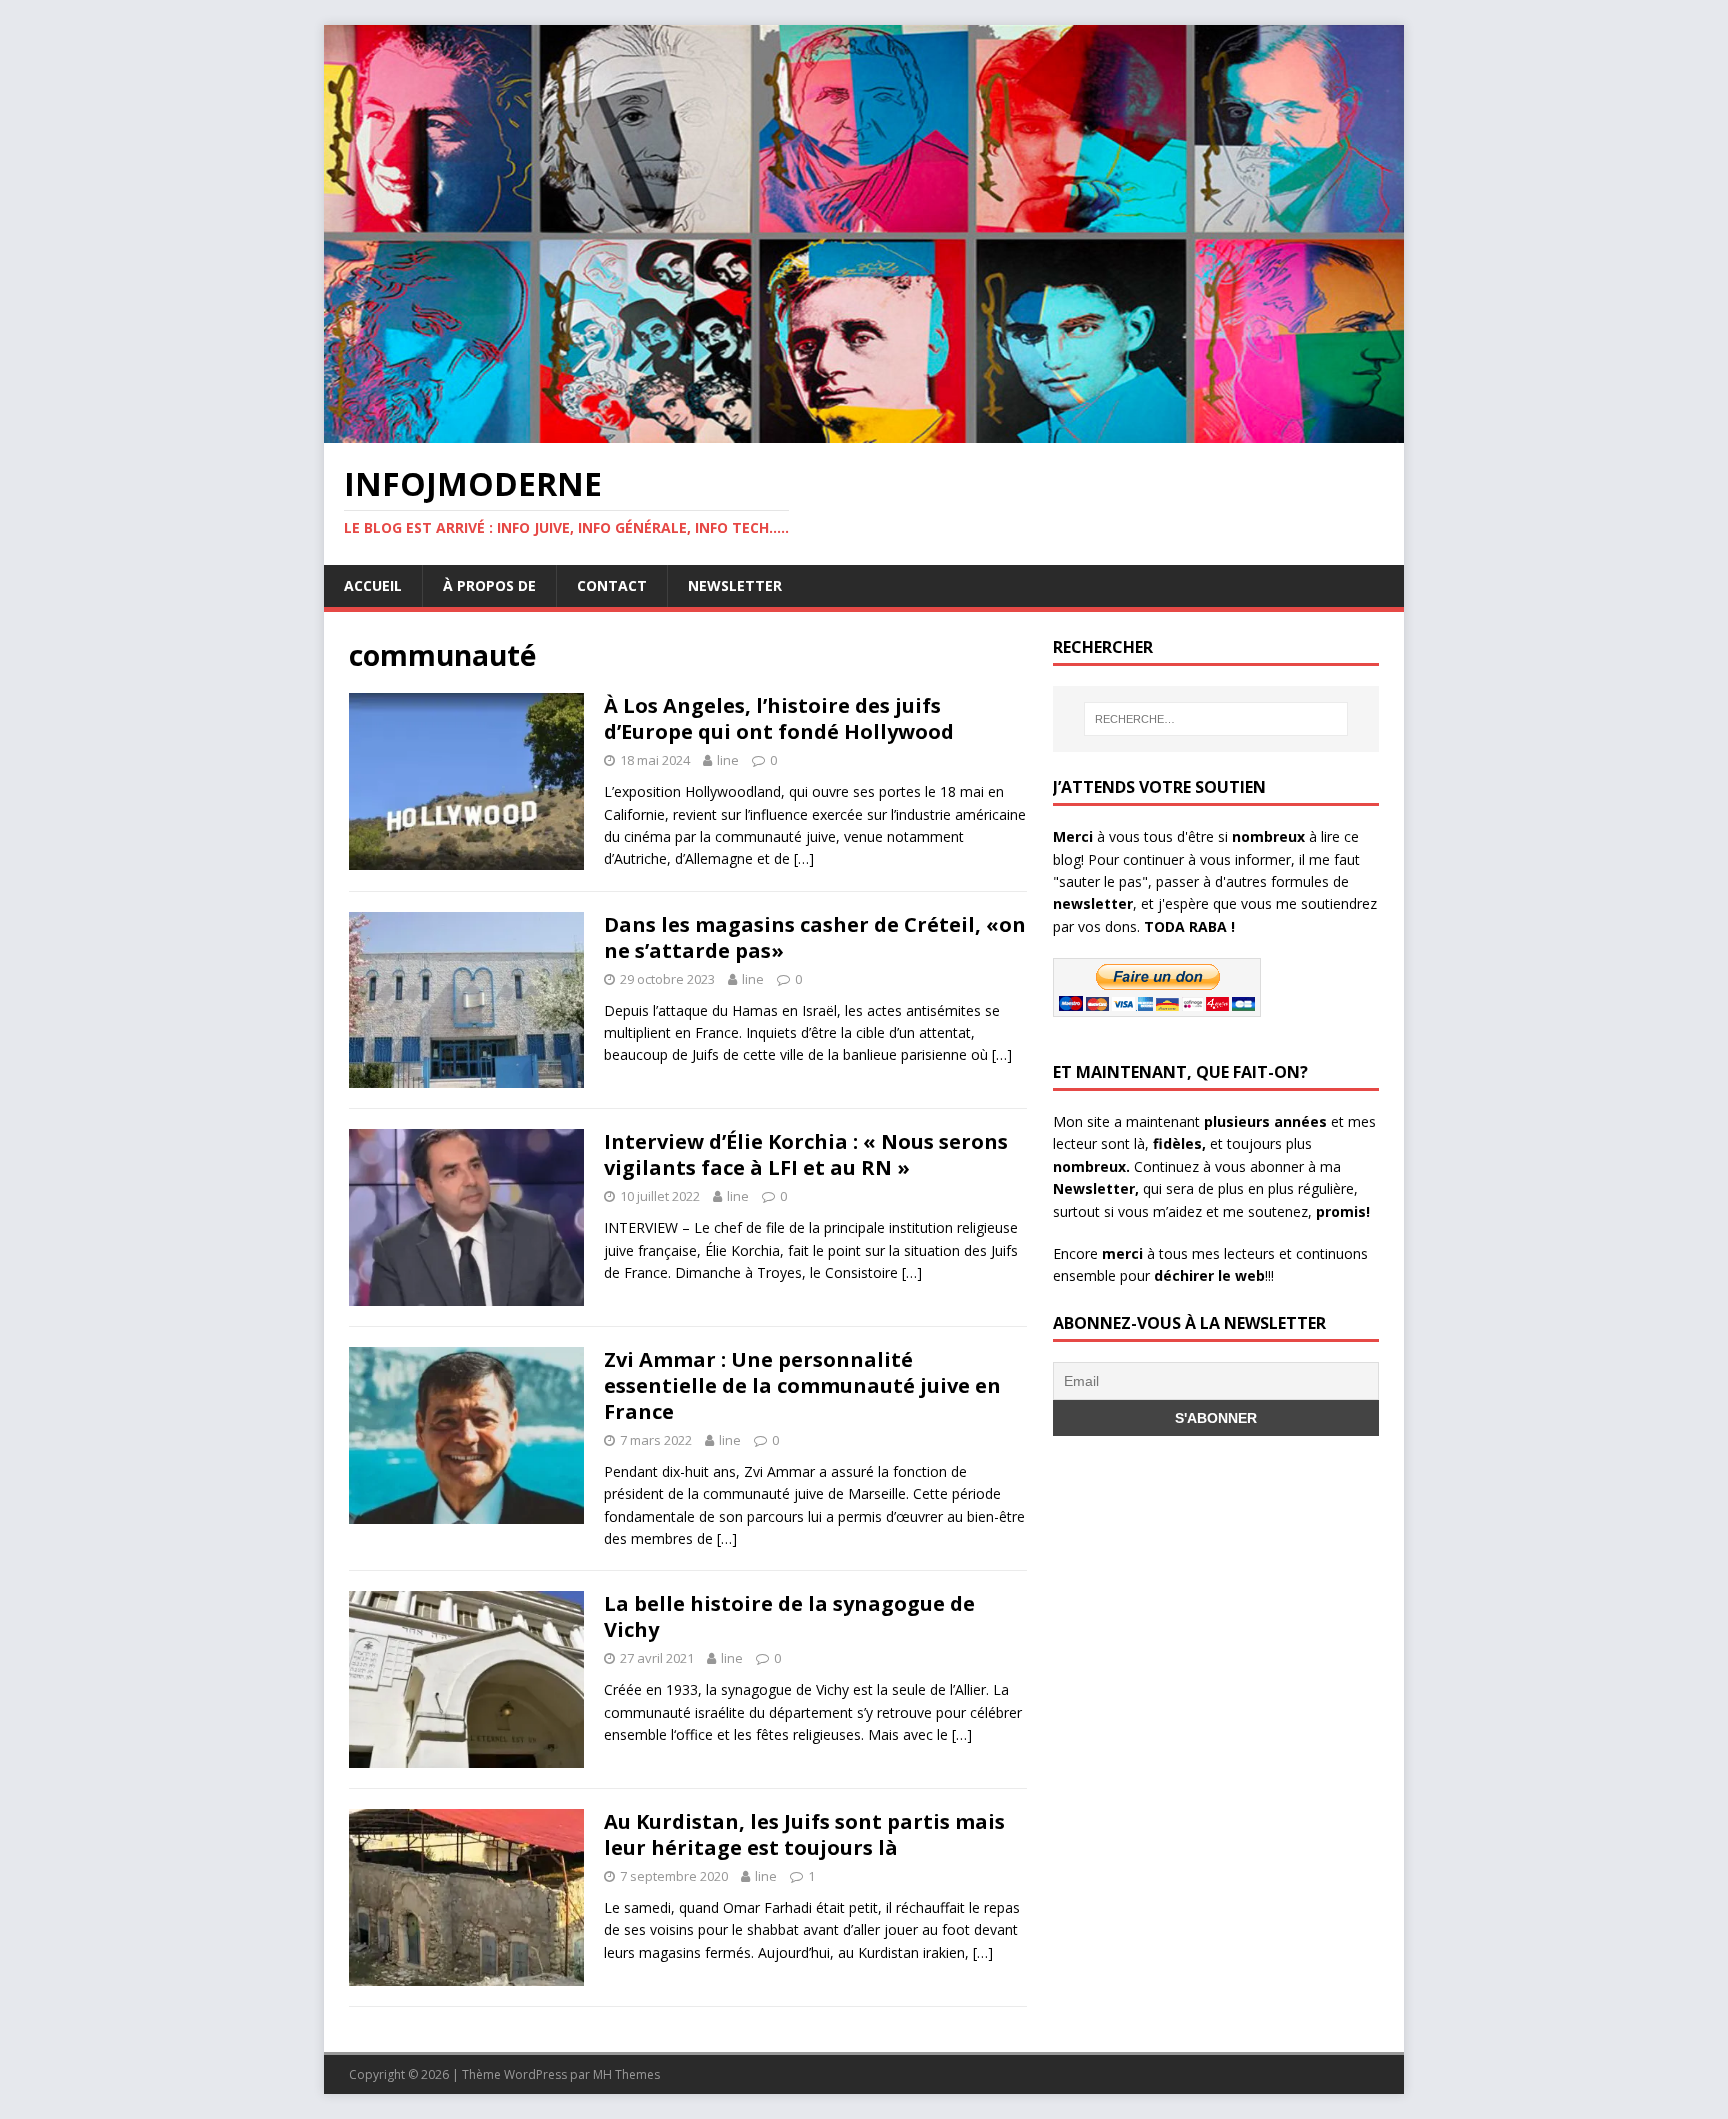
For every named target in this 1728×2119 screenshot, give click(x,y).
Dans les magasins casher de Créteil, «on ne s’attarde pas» (815, 937)
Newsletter (735, 585)
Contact (612, 585)
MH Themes (626, 2074)
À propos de (489, 585)
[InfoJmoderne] (864, 431)
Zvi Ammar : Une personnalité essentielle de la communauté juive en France (802, 1385)
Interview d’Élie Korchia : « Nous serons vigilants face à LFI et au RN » (806, 1154)
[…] (804, 858)
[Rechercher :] (1216, 719)
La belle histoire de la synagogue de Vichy (789, 1616)
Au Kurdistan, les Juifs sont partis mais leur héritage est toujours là (804, 1834)
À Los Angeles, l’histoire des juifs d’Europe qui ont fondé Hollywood (779, 718)
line (728, 760)
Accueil (373, 585)
